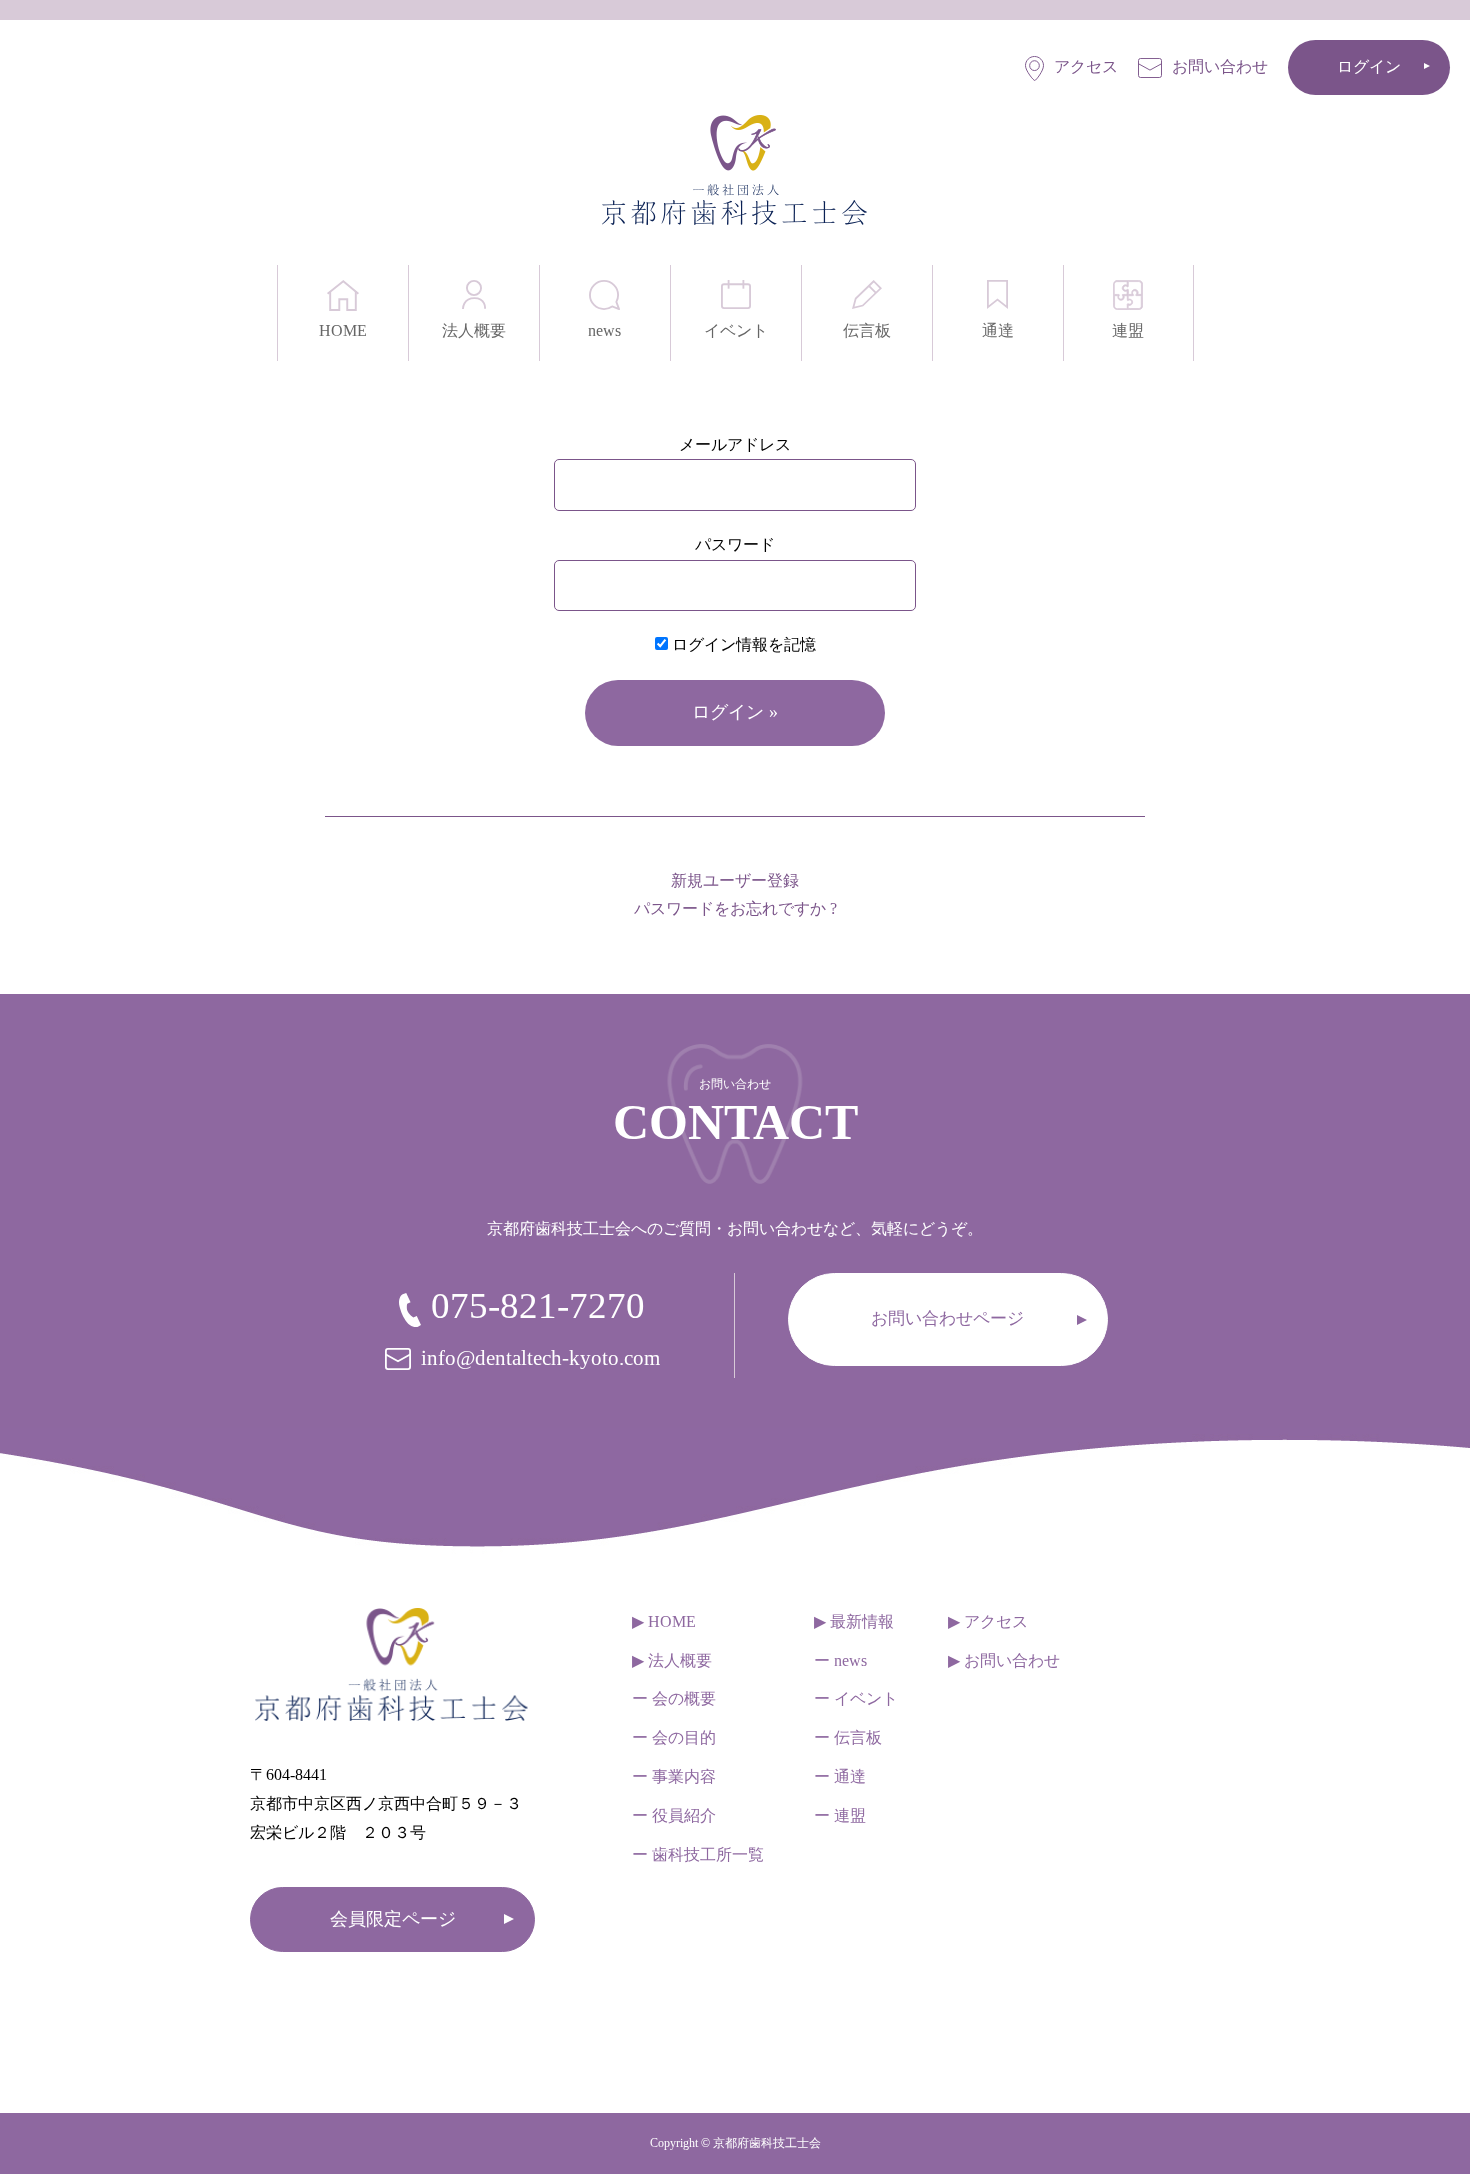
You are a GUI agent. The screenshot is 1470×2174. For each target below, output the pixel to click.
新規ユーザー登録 (735, 880)
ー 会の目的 (674, 1737)
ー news (840, 1660)
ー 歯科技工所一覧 (698, 1854)
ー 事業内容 (674, 1776)
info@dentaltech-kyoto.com (540, 1358)
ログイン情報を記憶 (742, 644)
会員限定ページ (393, 1919)
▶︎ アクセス (988, 1621)
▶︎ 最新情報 (854, 1621)
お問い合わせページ (947, 1318)
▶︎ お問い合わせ (1004, 1660)
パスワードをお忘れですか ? (735, 908)
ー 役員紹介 (674, 1815)
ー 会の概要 (674, 1698)
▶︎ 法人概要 (672, 1660)
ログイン (1369, 66)
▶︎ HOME (664, 1621)
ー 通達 (840, 1776)
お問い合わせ (1220, 66)
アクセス (1086, 66)
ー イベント (856, 1698)
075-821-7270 (538, 1305)
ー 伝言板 (848, 1737)
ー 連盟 (840, 1815)
